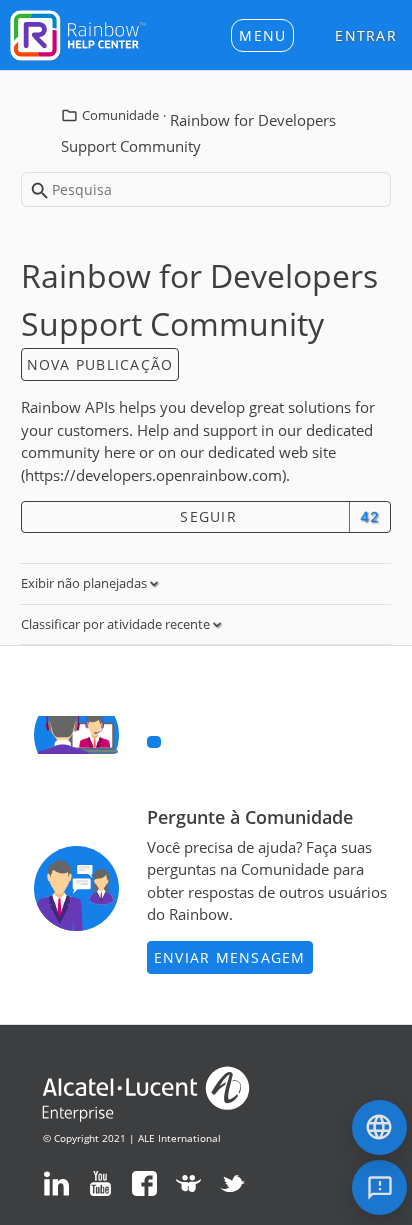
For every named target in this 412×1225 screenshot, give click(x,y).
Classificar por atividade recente (117, 624)
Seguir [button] (208, 516)
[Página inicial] (78, 33)
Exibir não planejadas (85, 583)
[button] (262, 35)
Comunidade (120, 115)
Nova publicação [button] (100, 364)
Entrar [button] (366, 35)
